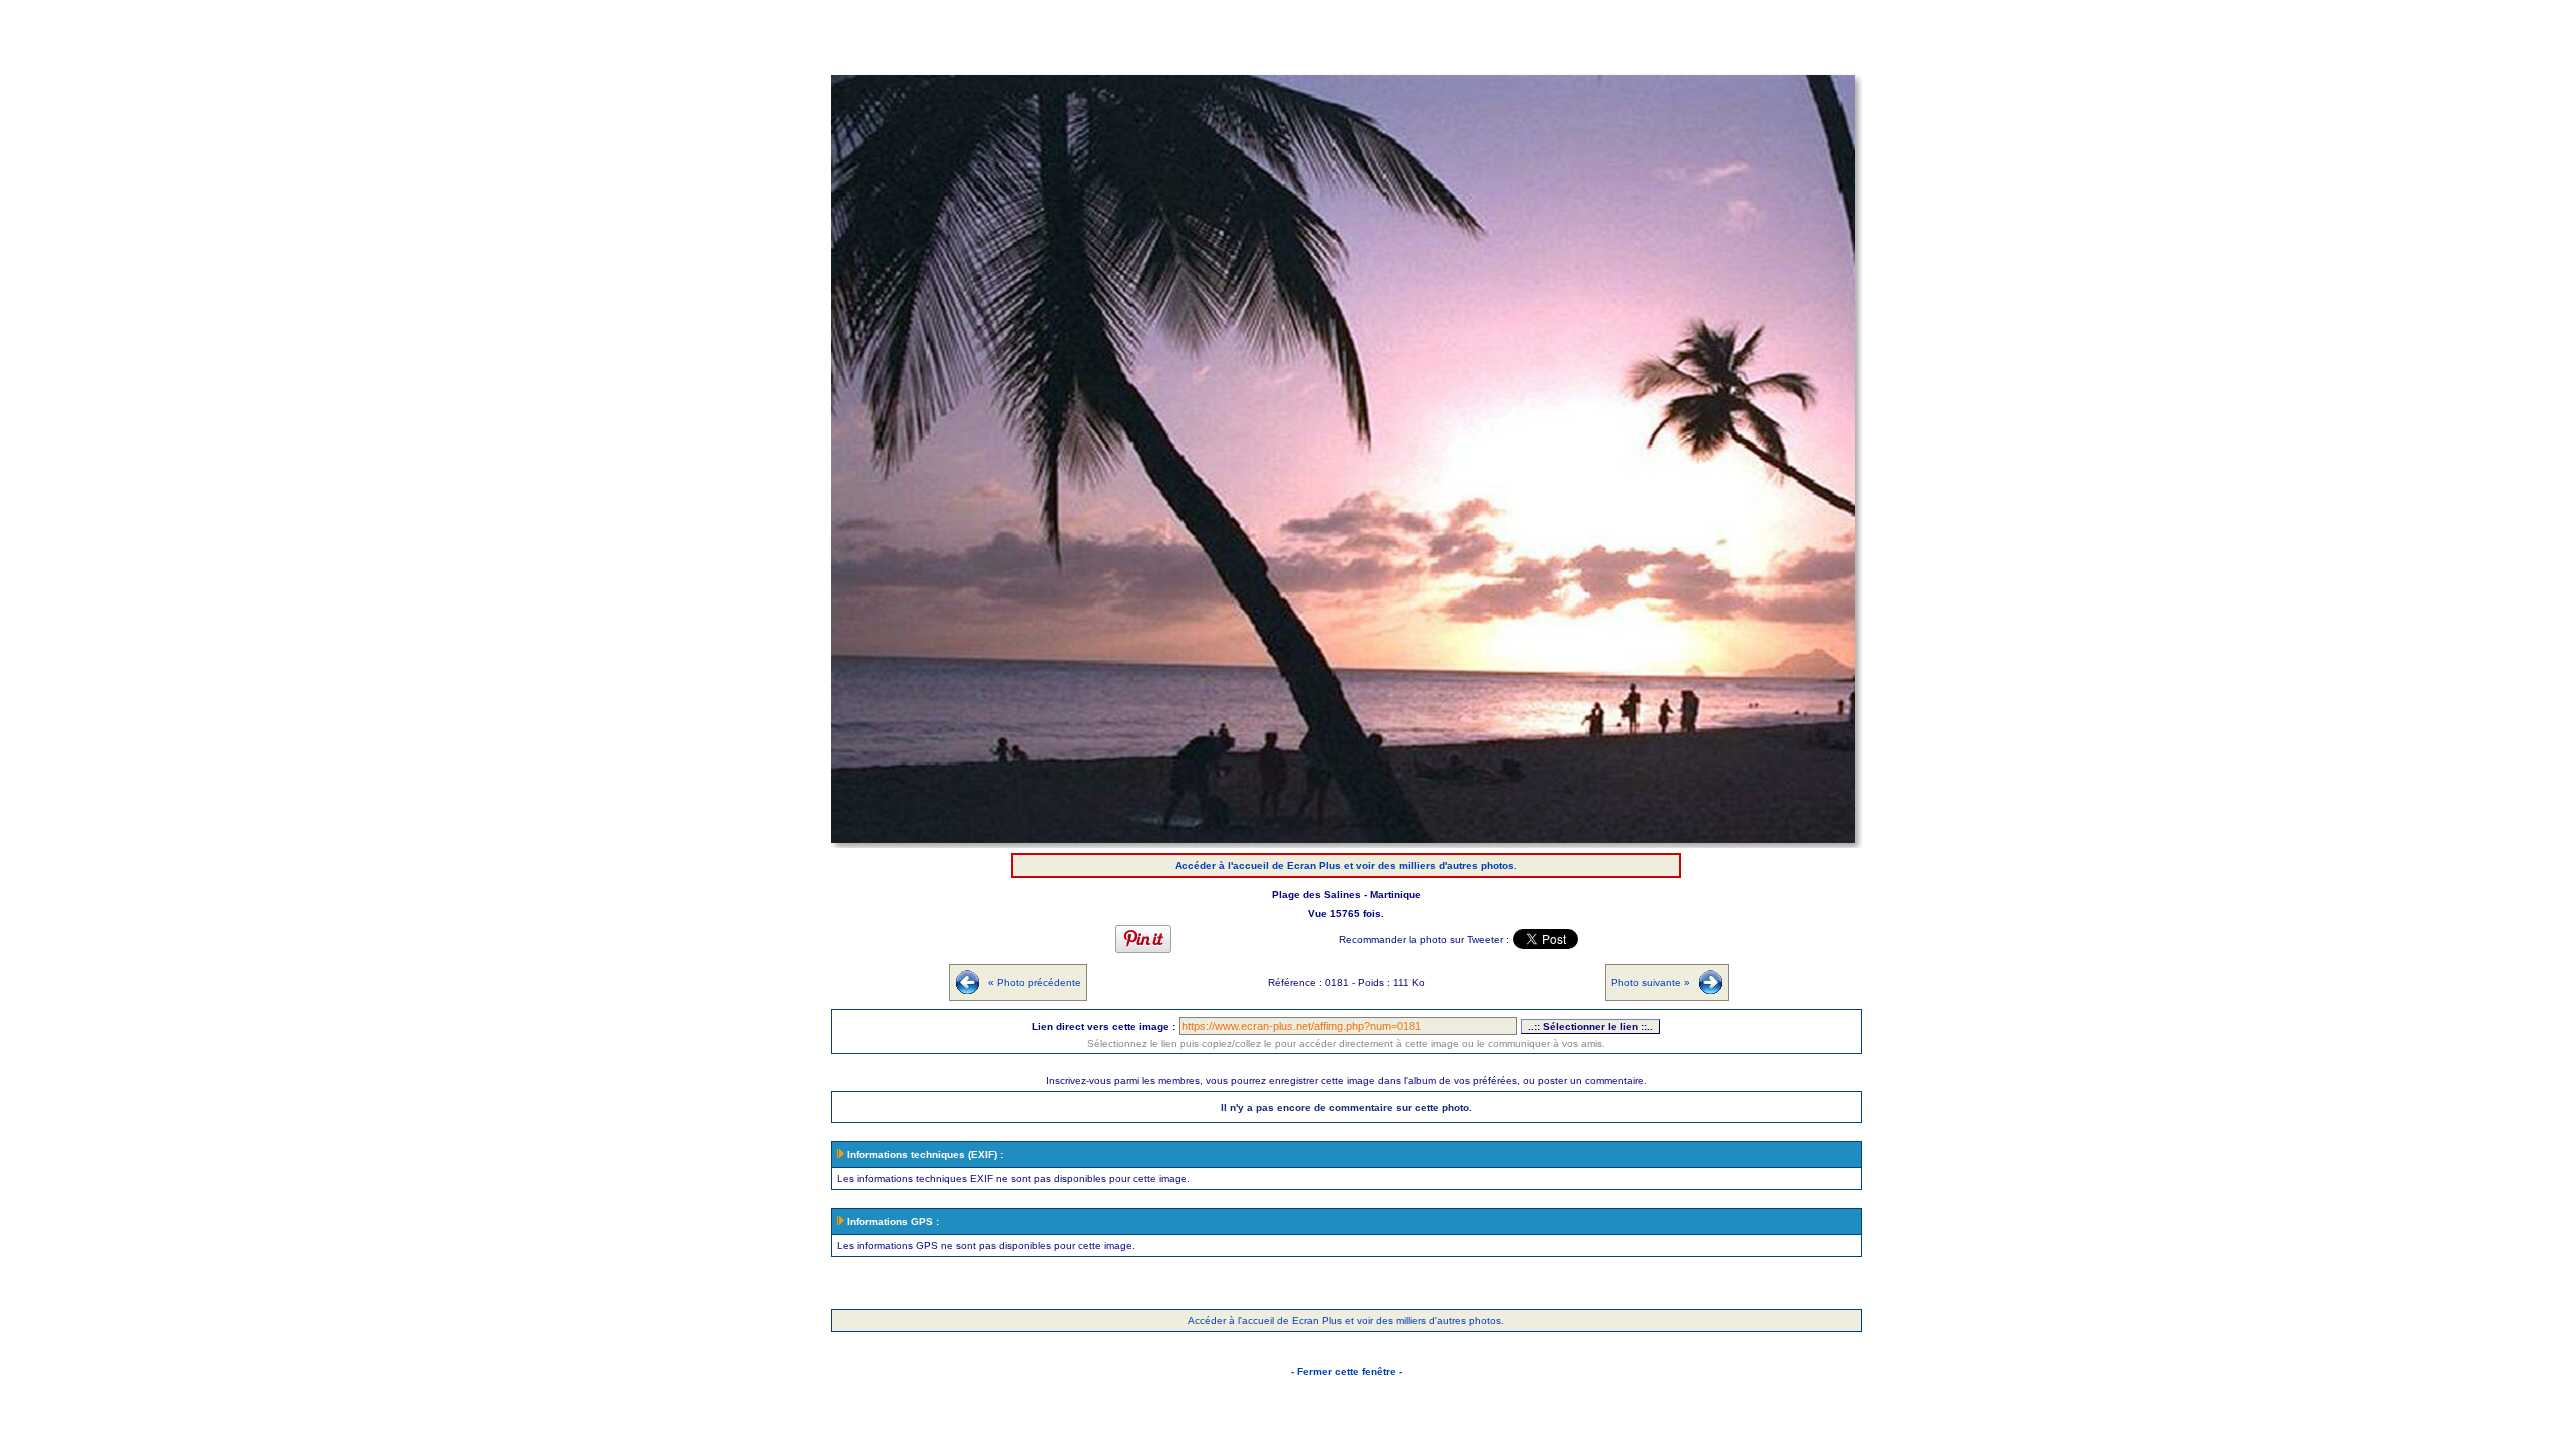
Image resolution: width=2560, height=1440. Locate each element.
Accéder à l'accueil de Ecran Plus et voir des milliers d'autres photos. (1346, 865)
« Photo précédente (1034, 982)
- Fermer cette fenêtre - (1346, 1371)
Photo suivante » (1650, 982)
